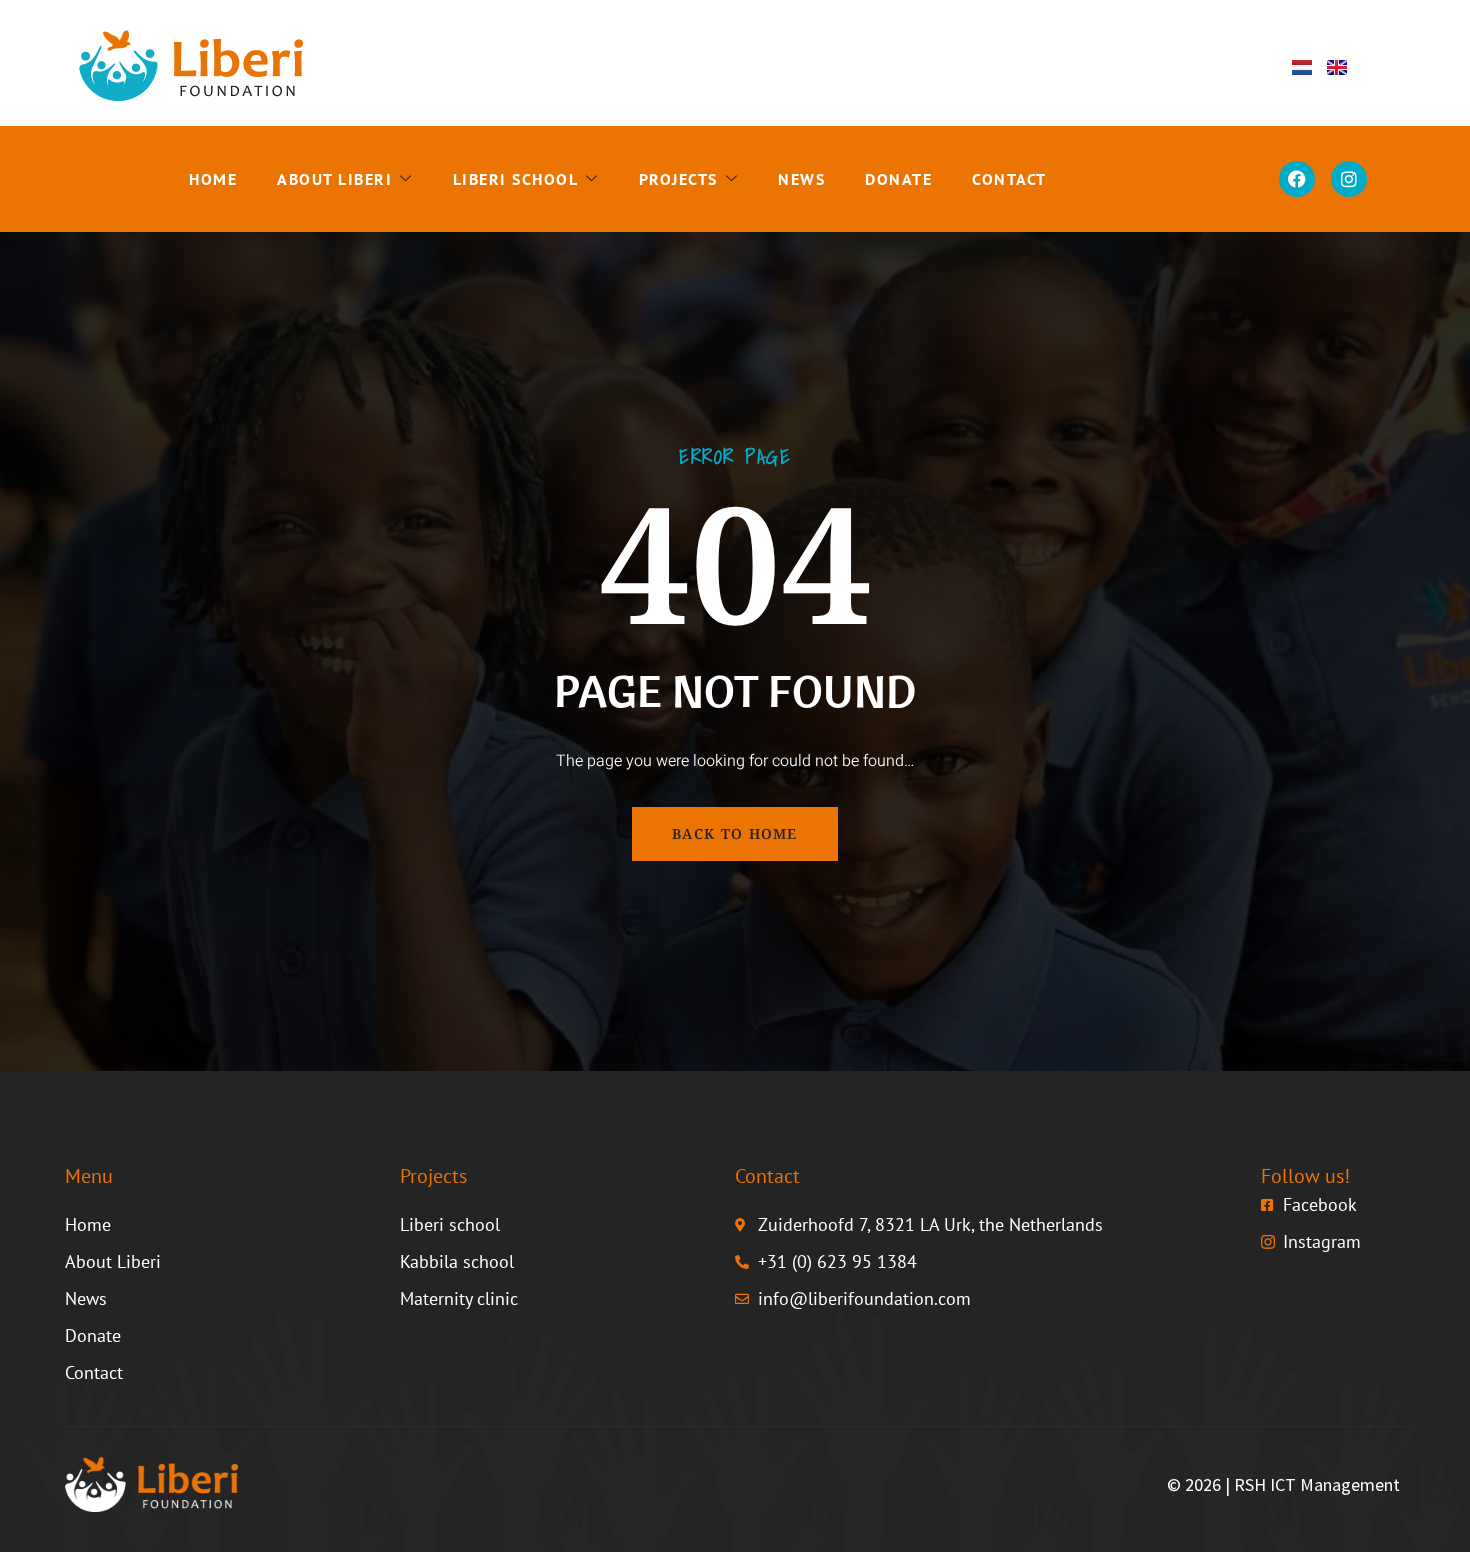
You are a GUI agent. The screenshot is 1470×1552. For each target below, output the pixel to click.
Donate (898, 179)
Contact (1009, 179)
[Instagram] (1349, 179)
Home (213, 179)
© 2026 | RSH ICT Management (1283, 1484)
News (801, 179)
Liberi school (516, 179)
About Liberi (334, 179)
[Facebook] (1297, 179)
